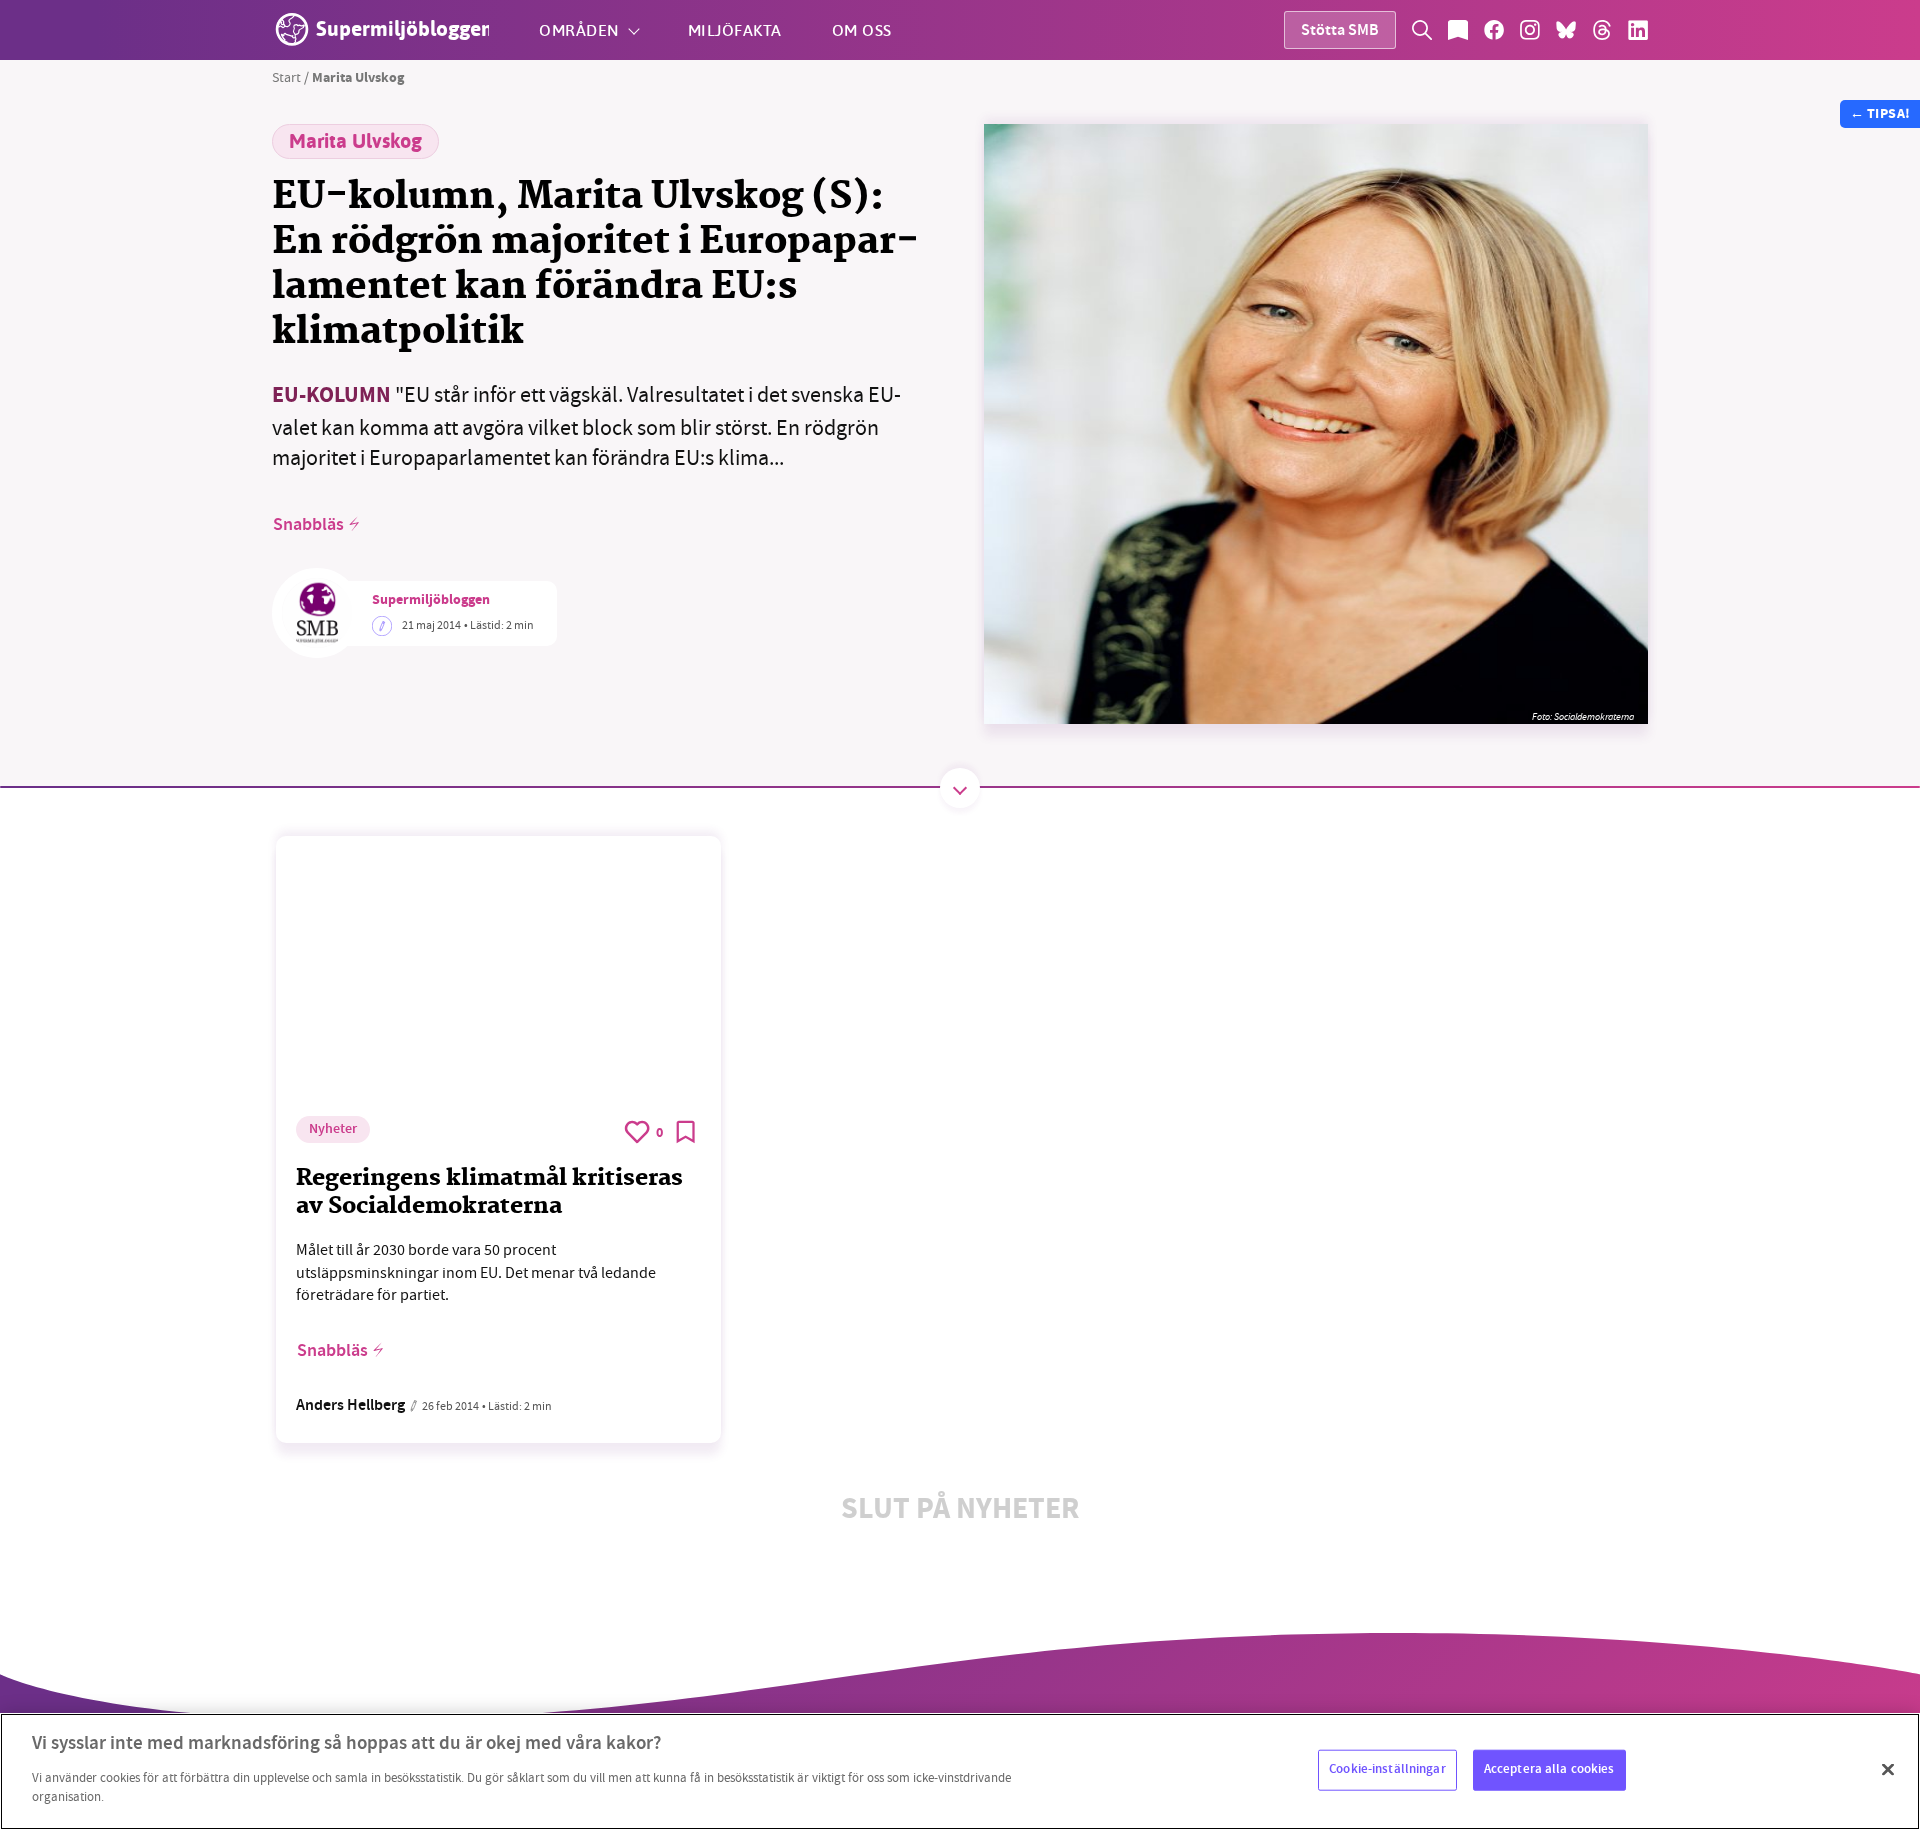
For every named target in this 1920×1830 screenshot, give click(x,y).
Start (286, 77)
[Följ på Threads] (1602, 30)
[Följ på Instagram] (1530, 30)
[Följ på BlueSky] (1566, 30)
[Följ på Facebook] (1494, 30)
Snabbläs (308, 525)
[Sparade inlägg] (1458, 30)
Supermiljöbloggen (431, 601)
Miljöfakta (735, 29)
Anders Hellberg (350, 1406)
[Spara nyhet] (686, 1132)
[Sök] (1422, 30)
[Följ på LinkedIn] (1638, 30)
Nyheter (333, 1130)
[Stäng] (1888, 1769)
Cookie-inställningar (1387, 1769)
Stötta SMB (1340, 31)
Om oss (862, 29)
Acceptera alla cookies (1549, 1769)
